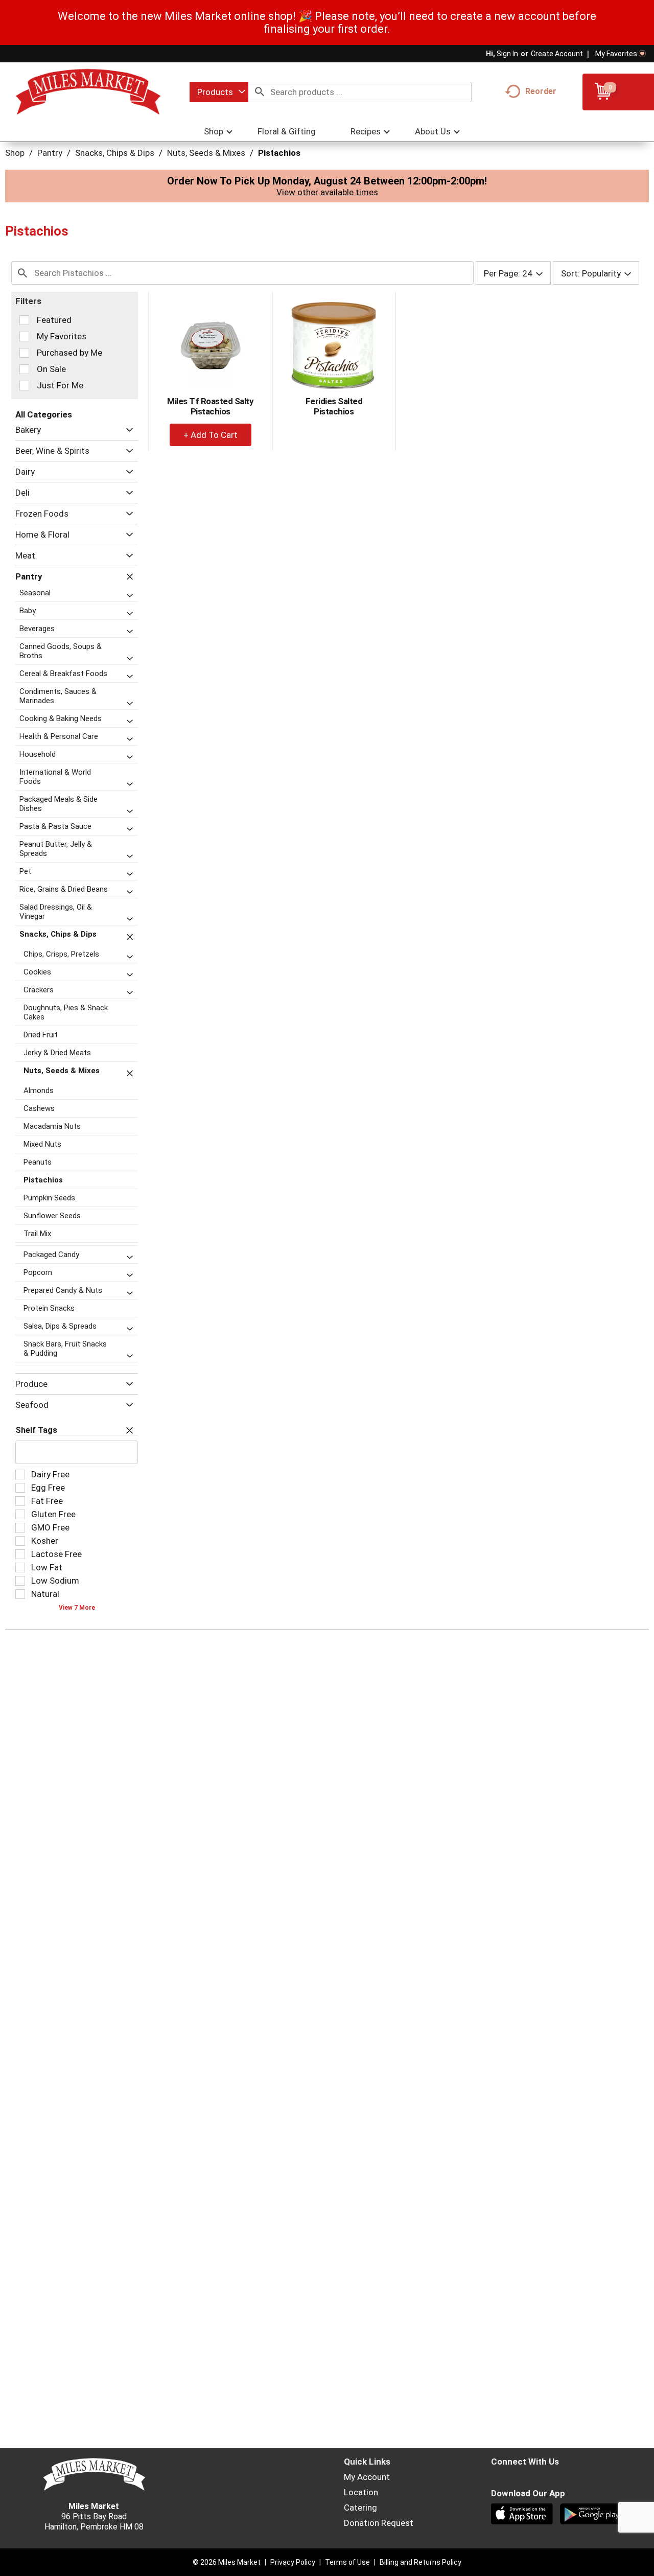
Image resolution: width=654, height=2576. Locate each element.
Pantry (50, 153)
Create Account (557, 54)
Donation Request (379, 2523)
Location (361, 2492)
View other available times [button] (327, 192)
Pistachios (279, 153)
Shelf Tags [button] (36, 1430)
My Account (367, 2477)
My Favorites (616, 54)
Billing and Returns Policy (421, 2562)
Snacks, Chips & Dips (115, 153)
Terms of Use (347, 2562)
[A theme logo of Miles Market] (88, 92)
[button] (127, 430)
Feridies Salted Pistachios (334, 406)
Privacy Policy (293, 2562)
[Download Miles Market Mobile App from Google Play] (592, 2515)
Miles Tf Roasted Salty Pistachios (210, 406)
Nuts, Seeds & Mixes (206, 153)
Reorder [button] (541, 91)
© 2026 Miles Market (227, 2562)
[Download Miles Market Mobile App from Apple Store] (523, 2515)
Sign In (507, 54)
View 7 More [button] (77, 1608)
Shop (15, 153)
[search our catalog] (260, 92)
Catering (360, 2508)
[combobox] (219, 92)
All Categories (44, 414)
